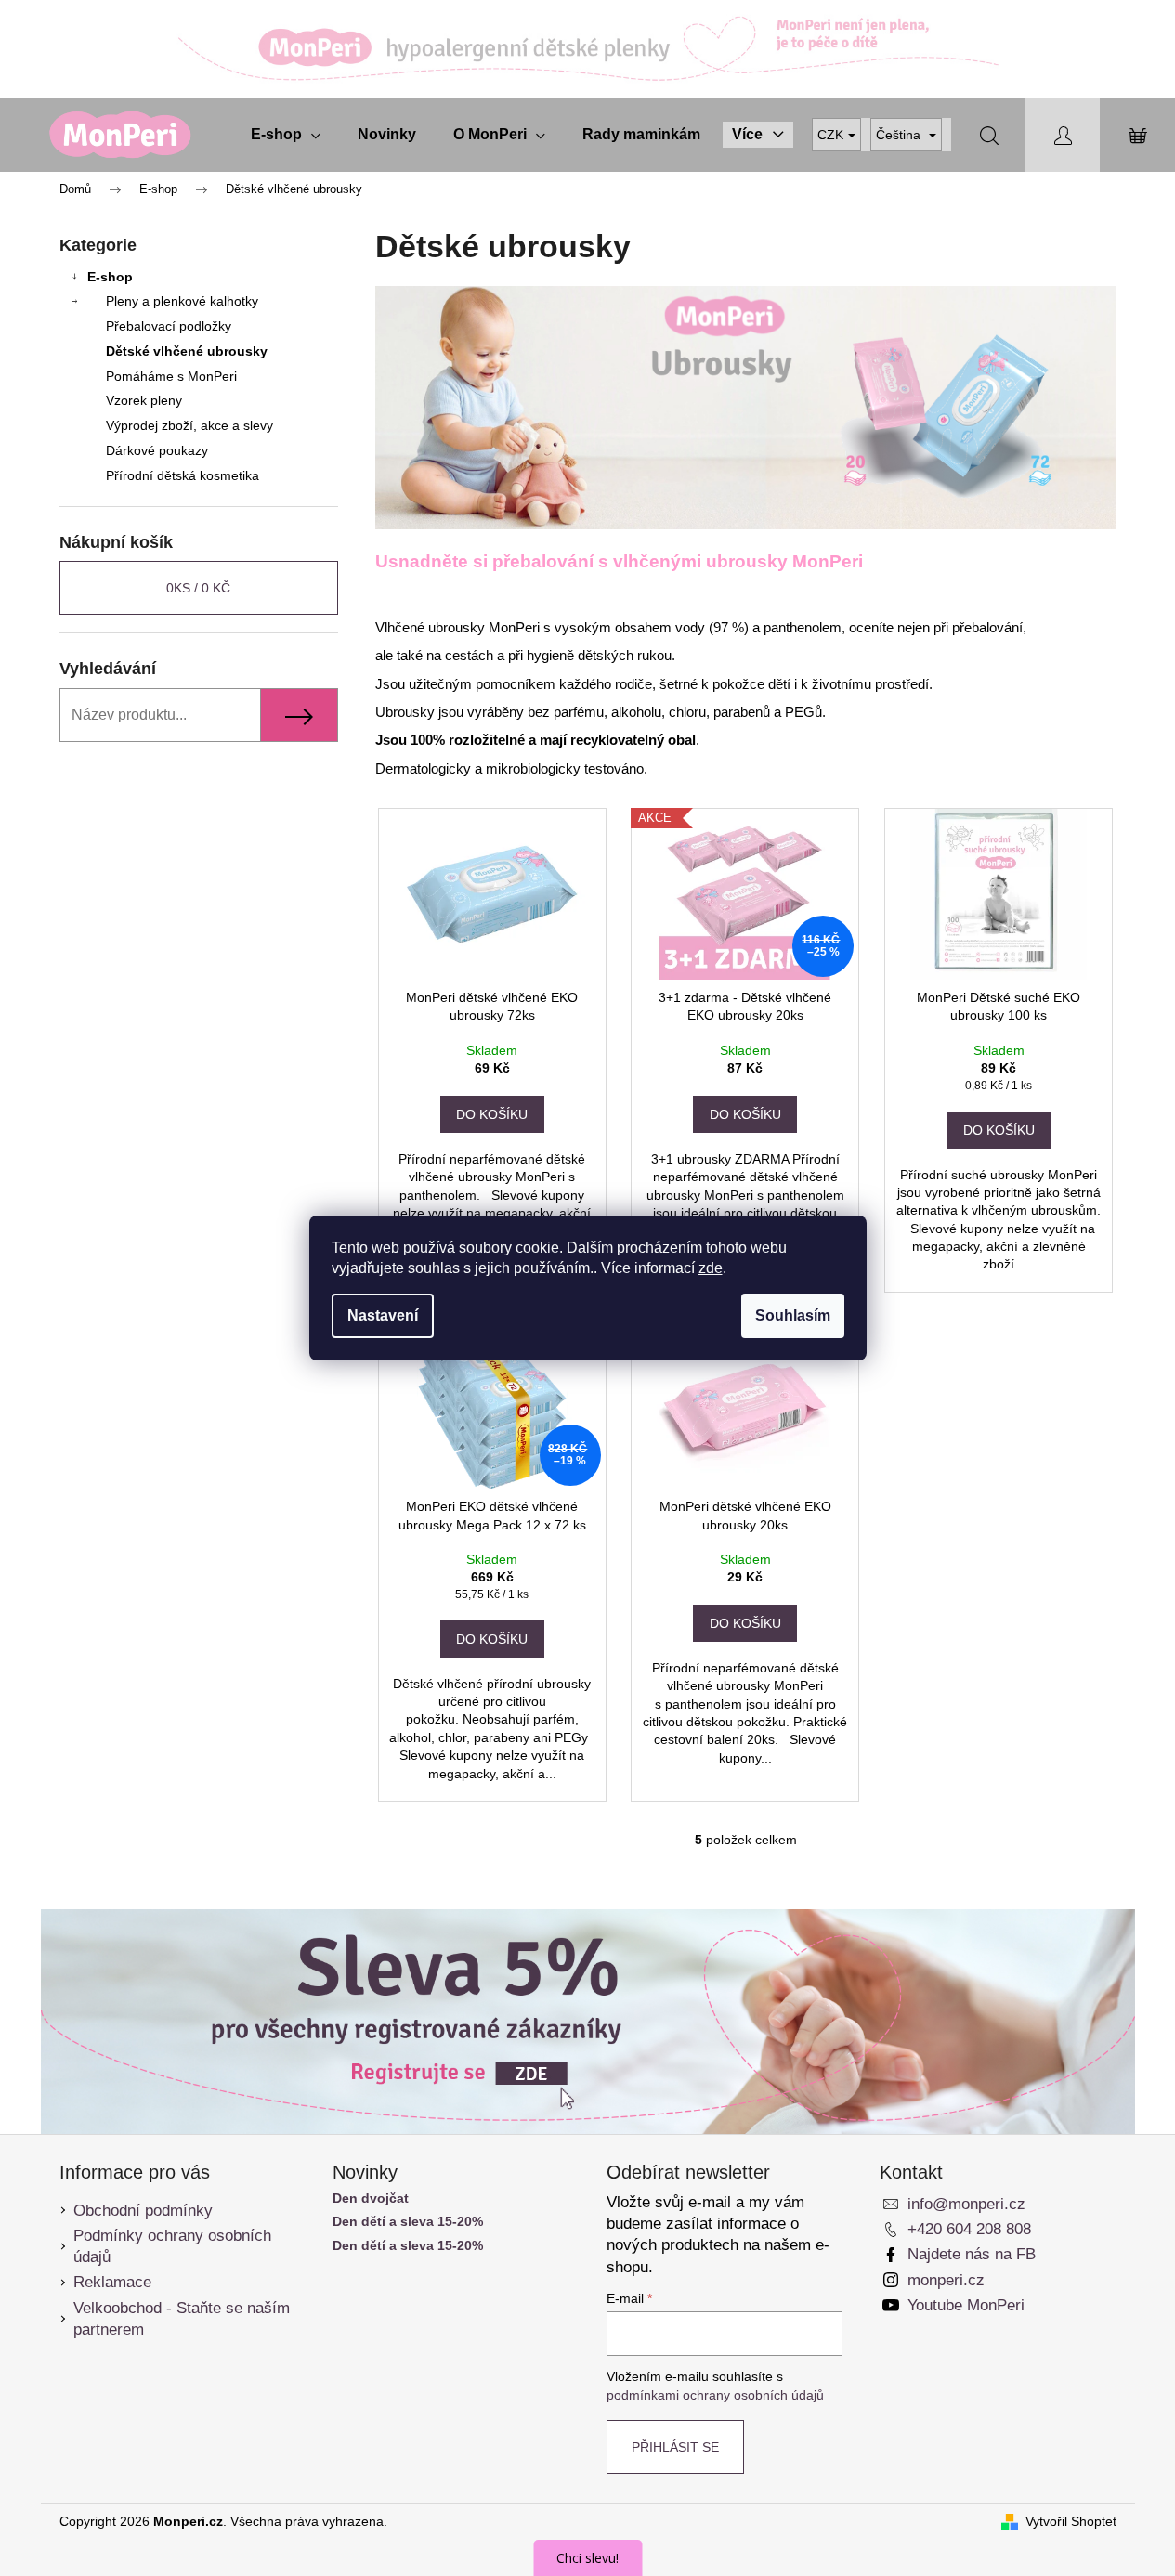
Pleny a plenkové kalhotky (182, 301)
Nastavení (383, 1315)
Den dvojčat (371, 2199)
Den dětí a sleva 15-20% (408, 2222)
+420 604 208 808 (969, 2229)
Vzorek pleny (144, 400)
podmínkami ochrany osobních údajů (715, 2395)
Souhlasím (793, 1315)
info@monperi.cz (966, 2204)
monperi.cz (946, 2280)
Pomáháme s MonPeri (171, 376)
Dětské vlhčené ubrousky (187, 351)
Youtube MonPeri (966, 2305)
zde (711, 1268)
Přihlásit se (675, 2447)
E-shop (110, 277)
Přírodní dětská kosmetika (183, 475)
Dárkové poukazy (157, 450)
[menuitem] (286, 135)
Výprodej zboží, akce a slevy (189, 425)
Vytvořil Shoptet (1071, 2521)
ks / (198, 588)
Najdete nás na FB (972, 2254)
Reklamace (112, 2282)
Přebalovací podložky (169, 326)
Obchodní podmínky (143, 2211)
